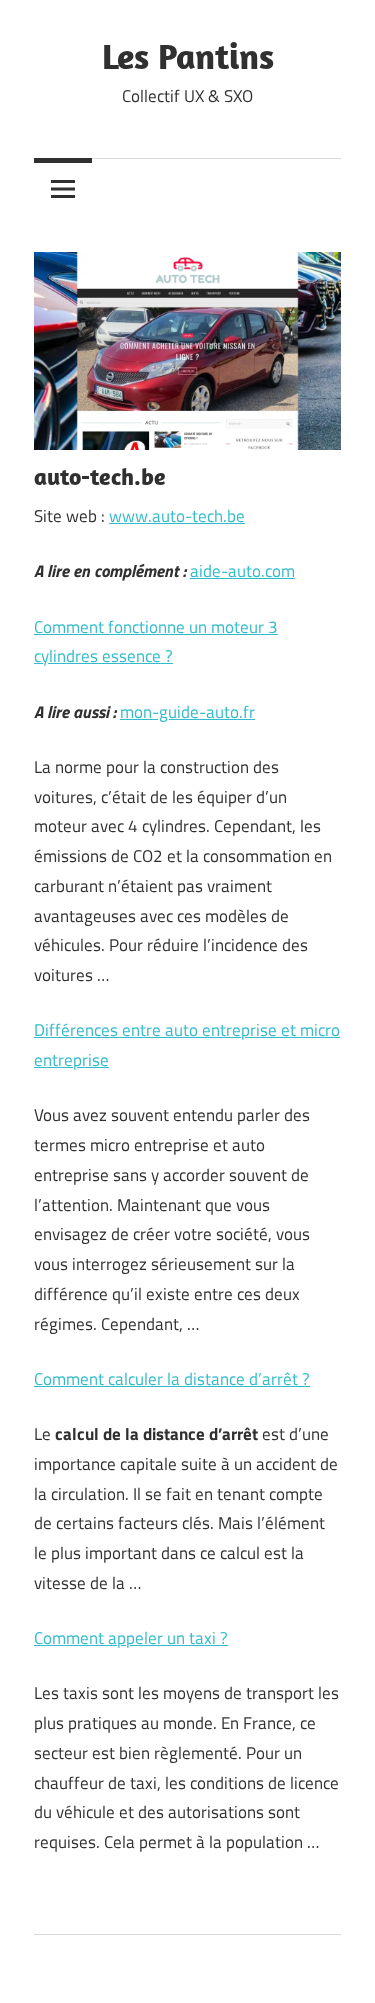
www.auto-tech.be (177, 516)
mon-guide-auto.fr (187, 712)
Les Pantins (188, 55)
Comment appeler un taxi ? (131, 1638)
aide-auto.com (242, 571)
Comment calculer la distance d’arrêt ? (172, 1379)
